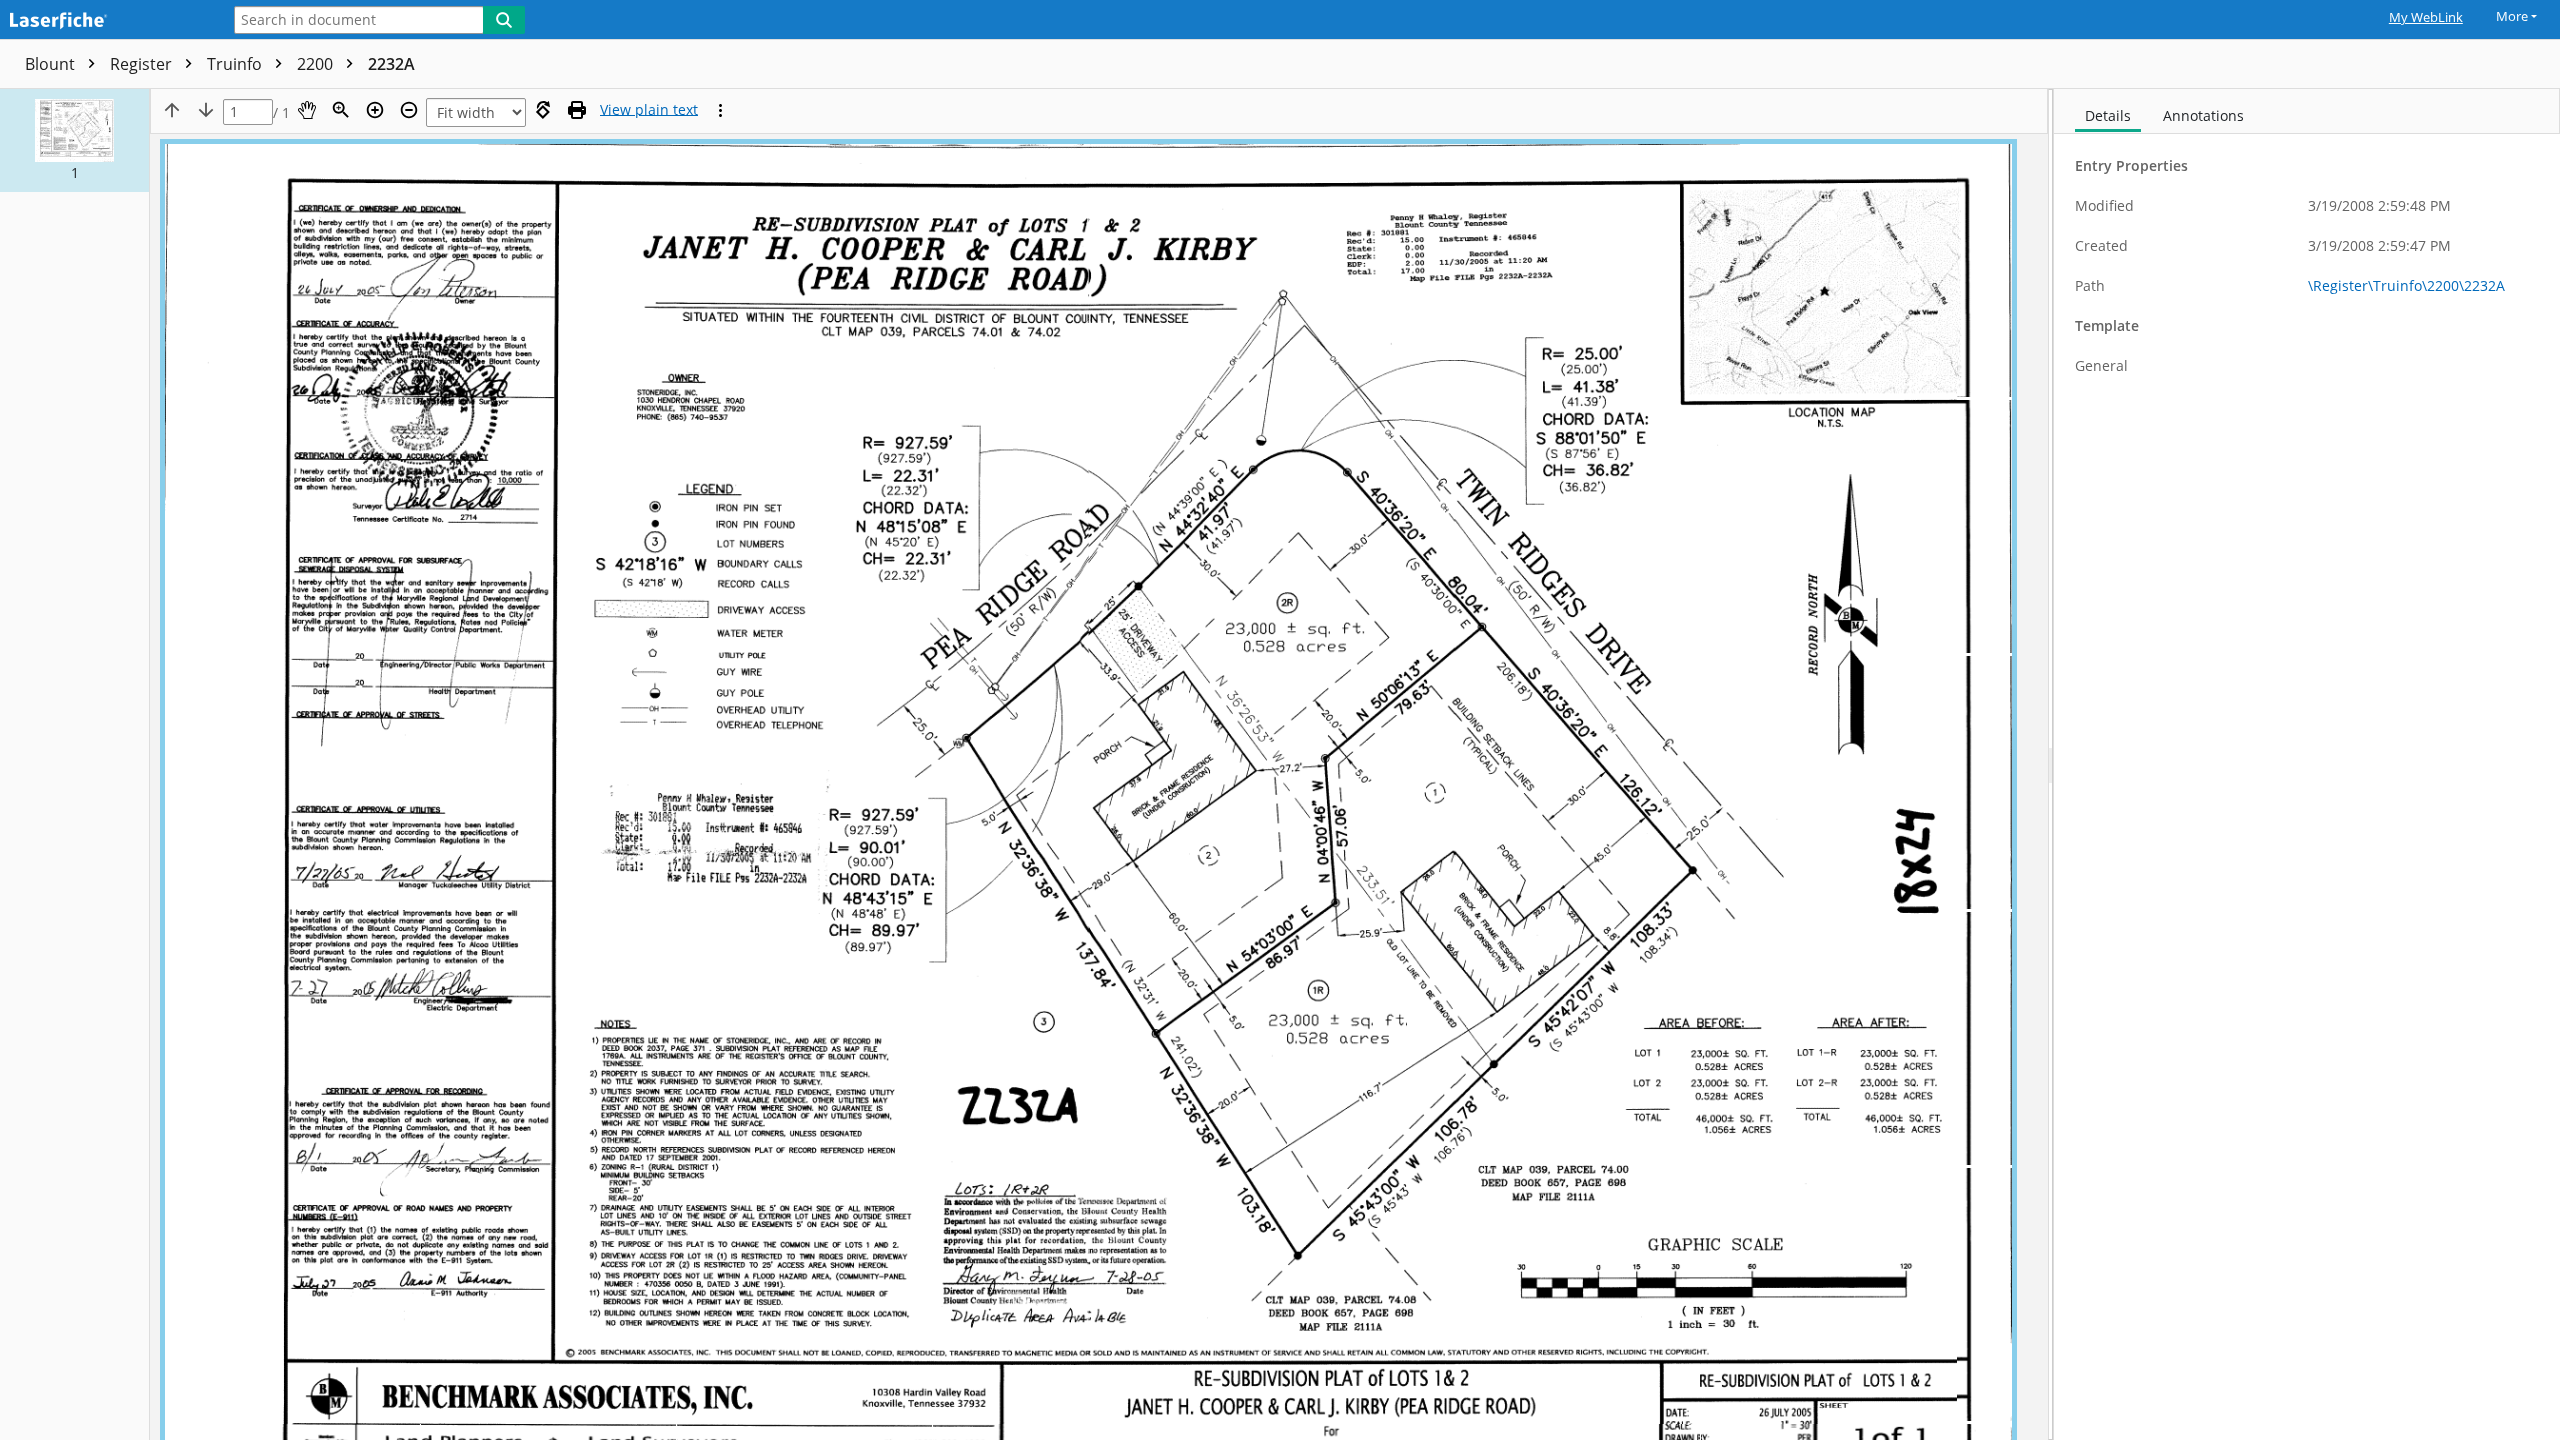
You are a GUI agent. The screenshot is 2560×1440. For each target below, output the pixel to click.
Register (143, 64)
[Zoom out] (409, 110)
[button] (74, 140)
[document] (2307, 764)
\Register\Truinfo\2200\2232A (2406, 285)
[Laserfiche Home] (105, 21)
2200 (317, 64)
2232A (391, 64)
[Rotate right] (543, 110)
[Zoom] (341, 110)
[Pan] (307, 110)
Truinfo (236, 64)
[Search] (504, 20)
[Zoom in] (375, 110)
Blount (52, 64)
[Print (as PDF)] (577, 110)
